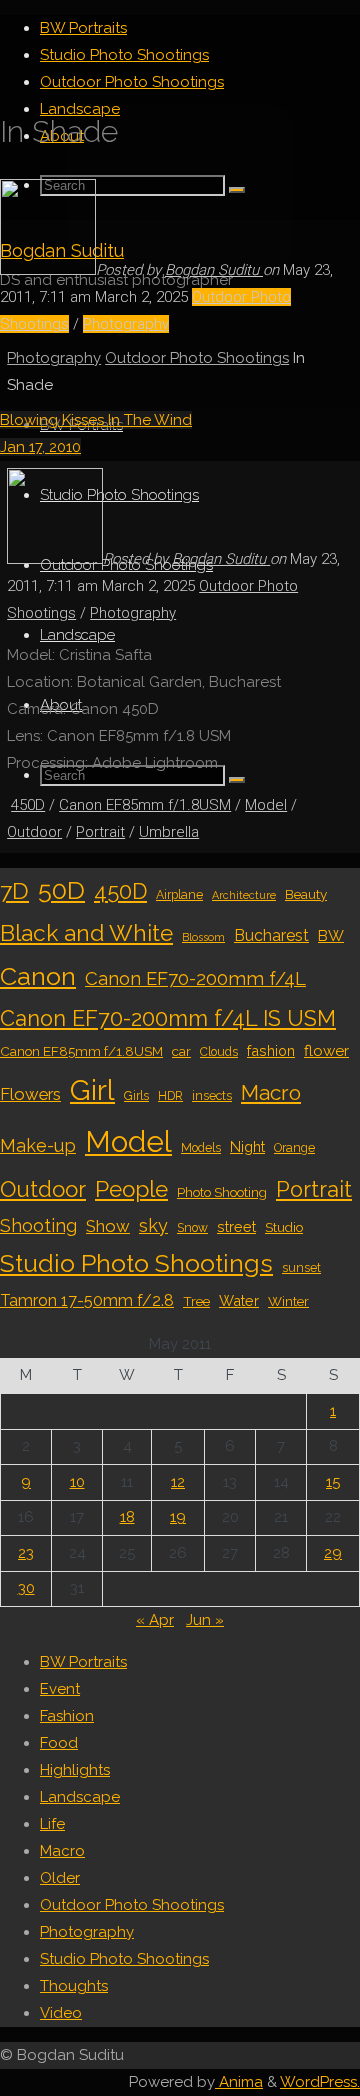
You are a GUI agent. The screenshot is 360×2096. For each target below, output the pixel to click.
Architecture (244, 895)
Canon (38, 976)
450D (28, 805)
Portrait (100, 832)
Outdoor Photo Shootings (197, 358)
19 (178, 1517)
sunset (301, 1268)
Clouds (219, 1052)
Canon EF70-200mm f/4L (195, 978)
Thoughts (74, 1986)
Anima (239, 2082)
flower (326, 1051)
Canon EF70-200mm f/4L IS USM (168, 1018)
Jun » (205, 1620)
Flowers (30, 1094)
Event (60, 1689)
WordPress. (320, 2082)
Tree (196, 1301)
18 (127, 1517)
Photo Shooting (222, 1192)
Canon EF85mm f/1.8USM (145, 805)
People (131, 1189)
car (181, 1051)
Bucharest (271, 935)
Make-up (38, 1145)
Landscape (80, 1797)
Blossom (203, 937)
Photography (126, 324)
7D (14, 890)
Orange (294, 1148)
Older (60, 1878)
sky (153, 1225)
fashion (271, 1050)
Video (61, 2013)
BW (331, 936)
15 (333, 1482)
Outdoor (34, 832)
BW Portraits (83, 1662)
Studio (284, 1227)
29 (333, 1553)
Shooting (38, 1225)
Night (247, 1146)
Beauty (306, 894)
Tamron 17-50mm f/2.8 (87, 1300)
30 (26, 1588)
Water (239, 1300)
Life (52, 1824)
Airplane (179, 895)
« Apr (155, 1620)
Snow (192, 1228)
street (236, 1226)
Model (266, 805)
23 (26, 1553)
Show (108, 1226)
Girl (92, 1090)
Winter (288, 1301)
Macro (271, 1092)
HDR (170, 1096)
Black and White (86, 933)
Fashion (67, 1716)
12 (178, 1482)
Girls (136, 1096)
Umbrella (169, 832)
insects (212, 1096)
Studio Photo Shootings (136, 1263)
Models (201, 1148)
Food (59, 1743)
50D (61, 890)
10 (77, 1482)
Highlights (75, 1770)
